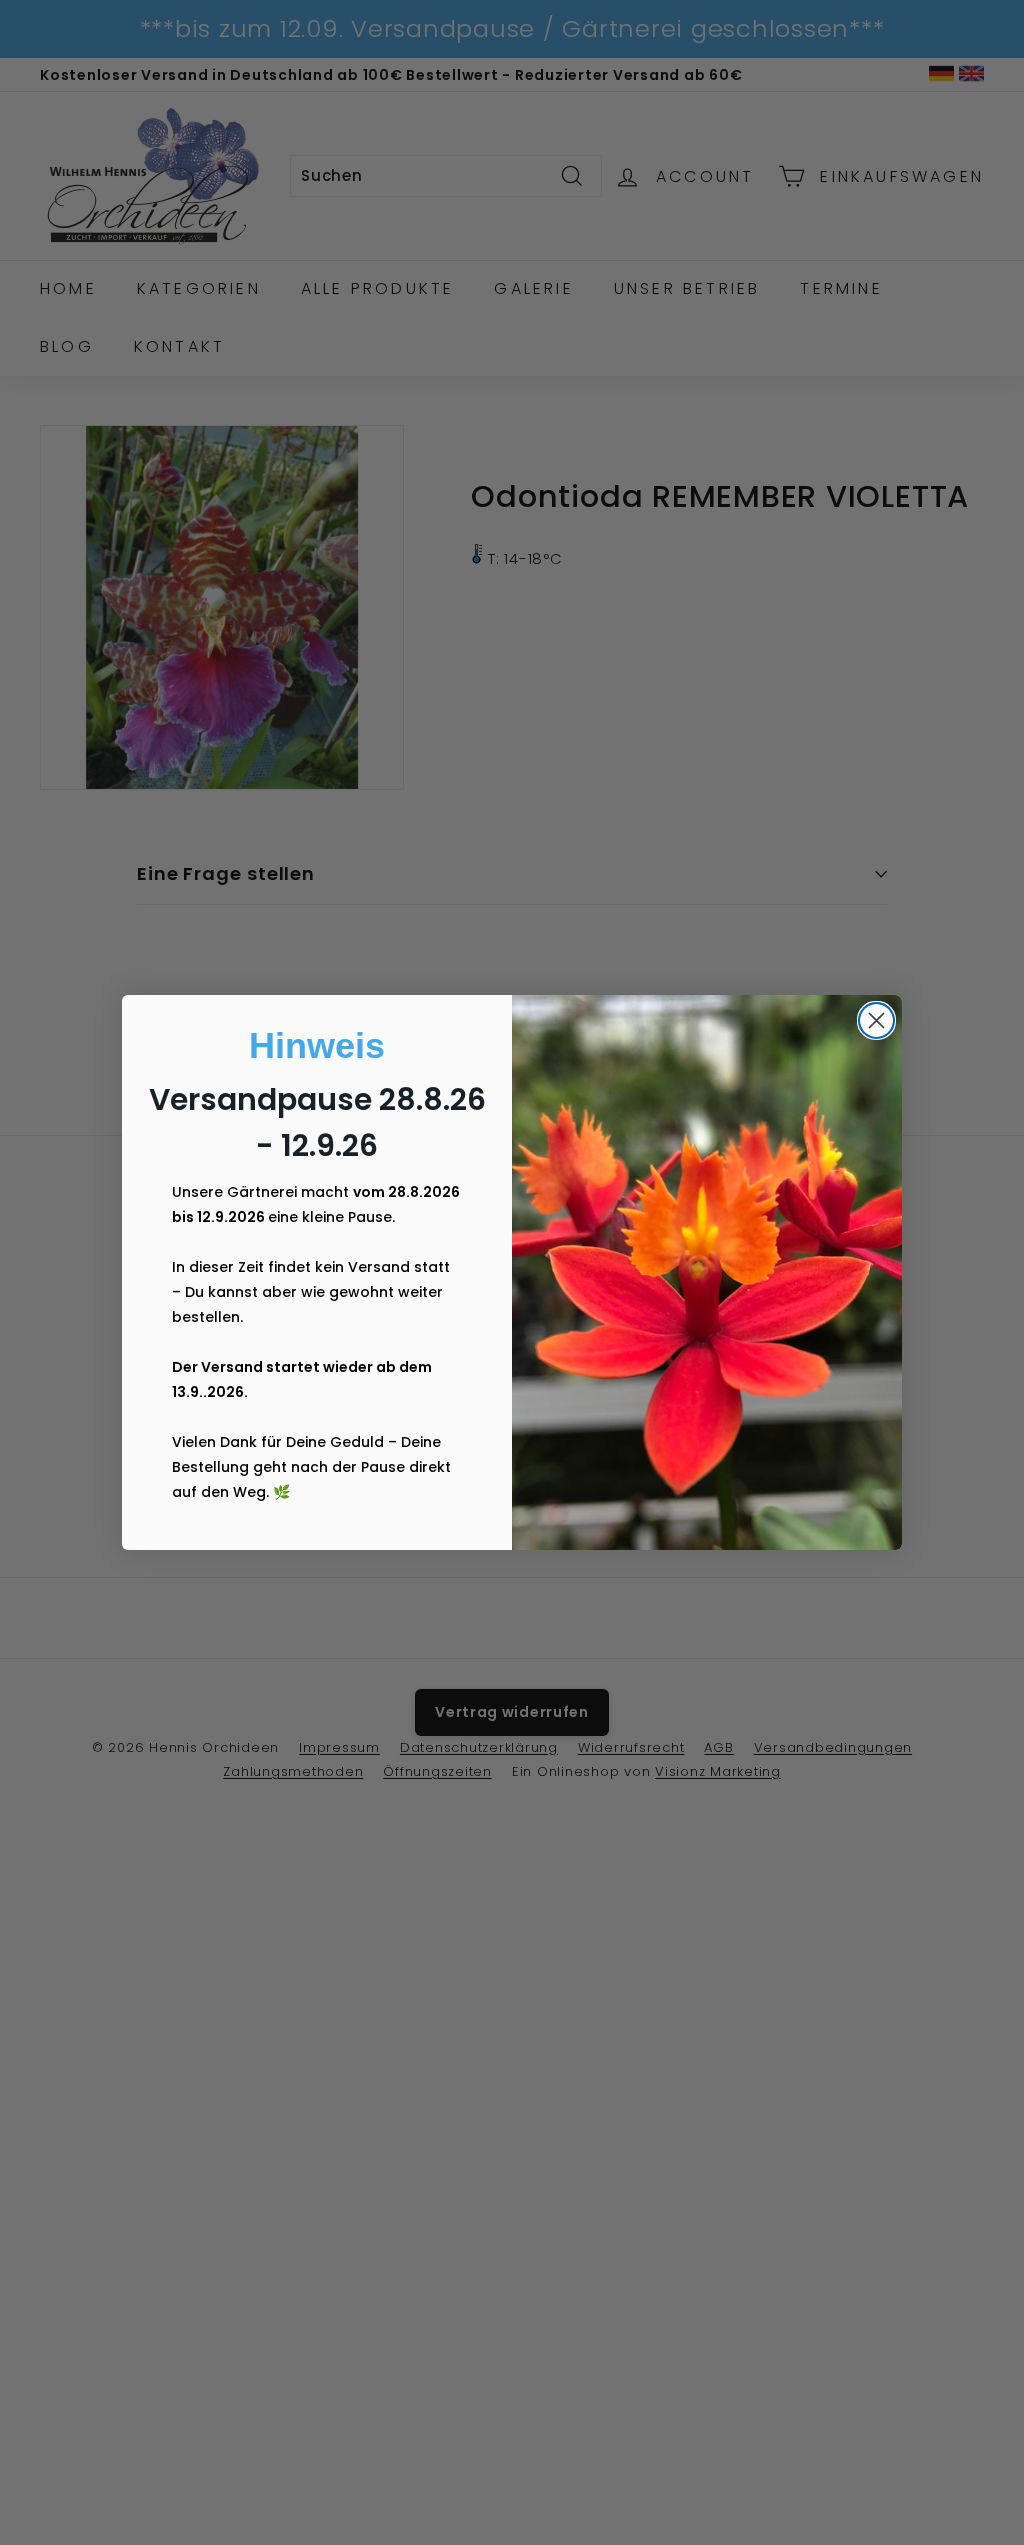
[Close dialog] (876, 1020)
